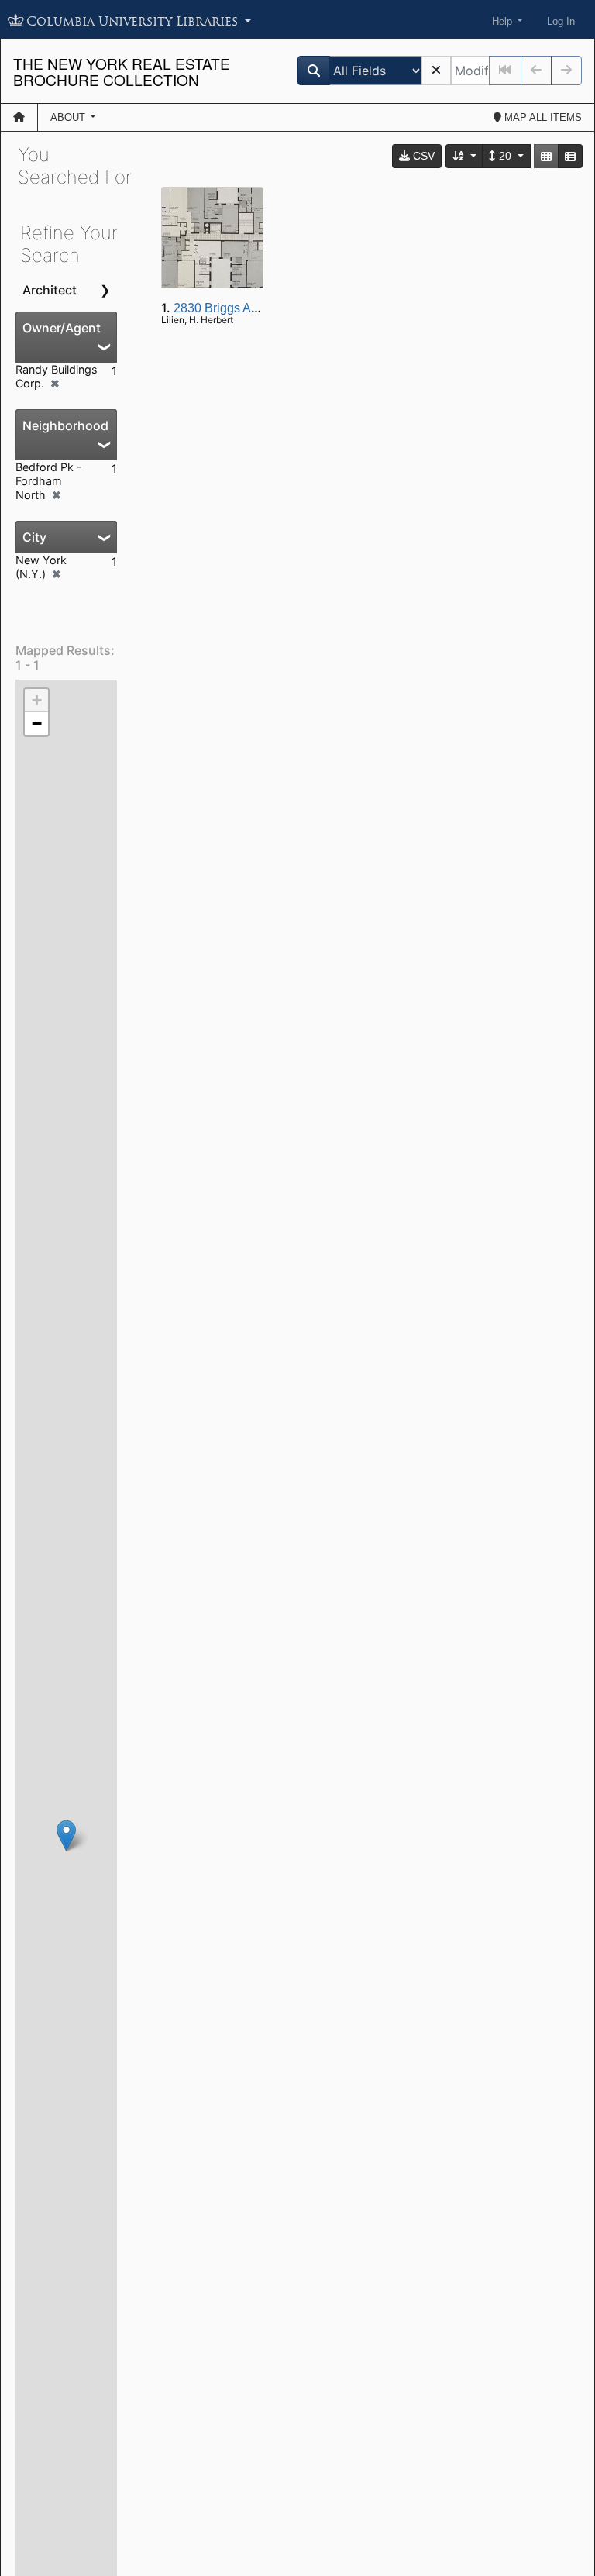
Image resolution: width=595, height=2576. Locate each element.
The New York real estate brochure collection (122, 71)
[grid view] (546, 156)
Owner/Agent (62, 328)
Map (542, 117)
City (34, 537)
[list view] (570, 156)
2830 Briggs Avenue (229, 308)
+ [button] (37, 700)
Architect (50, 290)
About (69, 117)
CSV (422, 156)
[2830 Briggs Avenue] (66, 1836)
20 (505, 156)
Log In (561, 21)
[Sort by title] (465, 156)
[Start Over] (436, 71)
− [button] (37, 723)
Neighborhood (65, 425)
